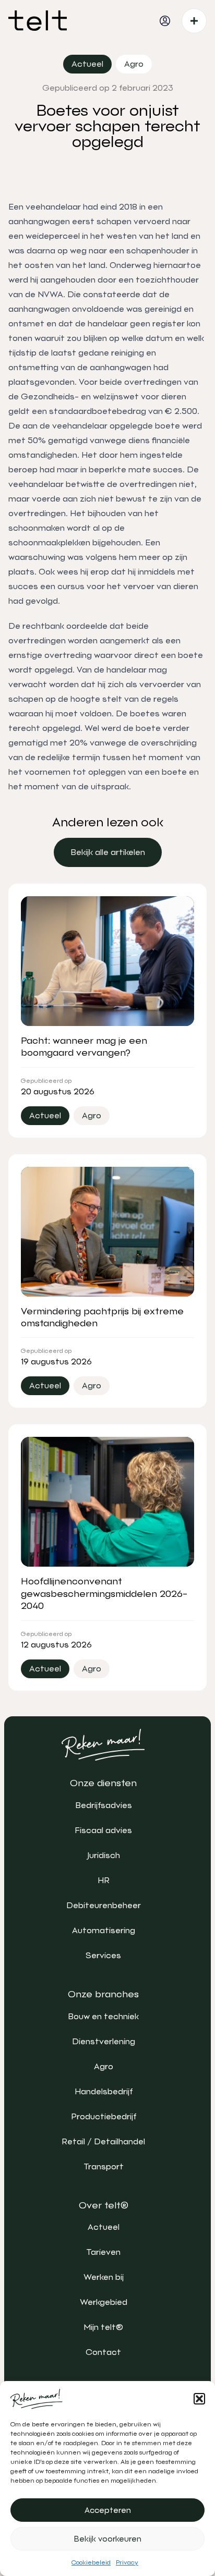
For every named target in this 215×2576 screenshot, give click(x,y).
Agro (104, 2066)
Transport (104, 2166)
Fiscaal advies (103, 1830)
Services (103, 1955)
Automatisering (104, 1930)
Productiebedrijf (104, 2116)
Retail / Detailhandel (103, 2141)
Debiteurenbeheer (104, 1905)
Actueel (104, 2227)
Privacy (127, 2562)
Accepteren (108, 2510)
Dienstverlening (104, 2041)
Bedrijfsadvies (104, 1805)
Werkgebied (104, 2302)
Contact (103, 2352)
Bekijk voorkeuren (108, 2539)
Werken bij (104, 2277)
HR (104, 1880)
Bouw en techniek (103, 2016)
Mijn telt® (103, 2327)
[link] (108, 852)
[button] (199, 2399)
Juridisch (104, 1855)
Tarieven (103, 2252)
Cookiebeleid (91, 2562)
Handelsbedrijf (104, 2091)
